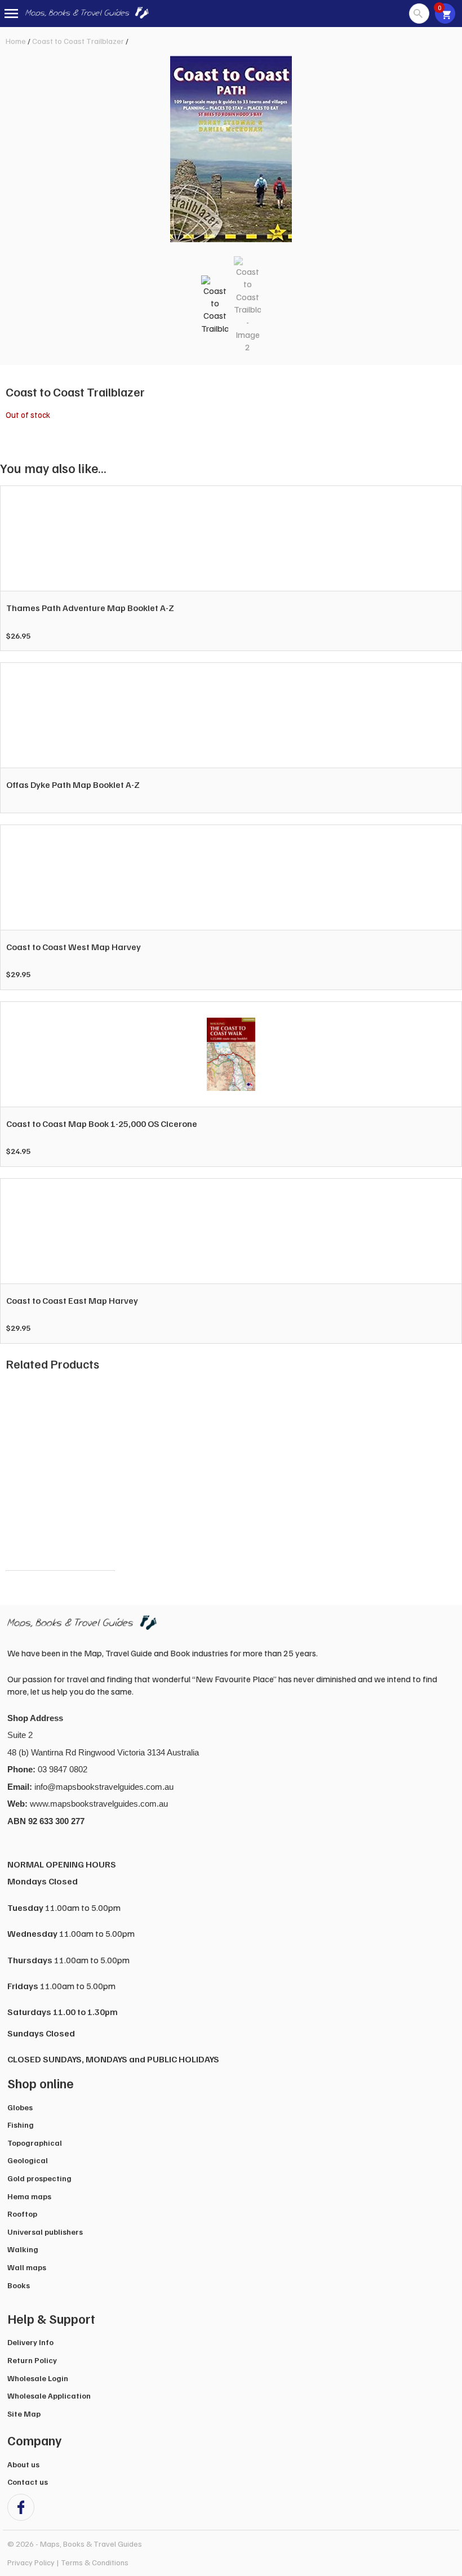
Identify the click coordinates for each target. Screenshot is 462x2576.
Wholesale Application (49, 2395)
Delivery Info (30, 2342)
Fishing (21, 2125)
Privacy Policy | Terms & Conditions (68, 2562)
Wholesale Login (38, 2378)
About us (23, 2464)
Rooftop (22, 2214)
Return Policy (32, 2360)
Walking (23, 2249)
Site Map (24, 2414)
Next (442, 1476)
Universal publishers (45, 2232)
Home (16, 41)
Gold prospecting (39, 2178)
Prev (20, 1476)
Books (19, 2285)
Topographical (35, 2143)
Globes (20, 2107)
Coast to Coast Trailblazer (78, 41)
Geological (28, 2160)
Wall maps (27, 2267)
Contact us (28, 2482)
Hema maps (29, 2196)
